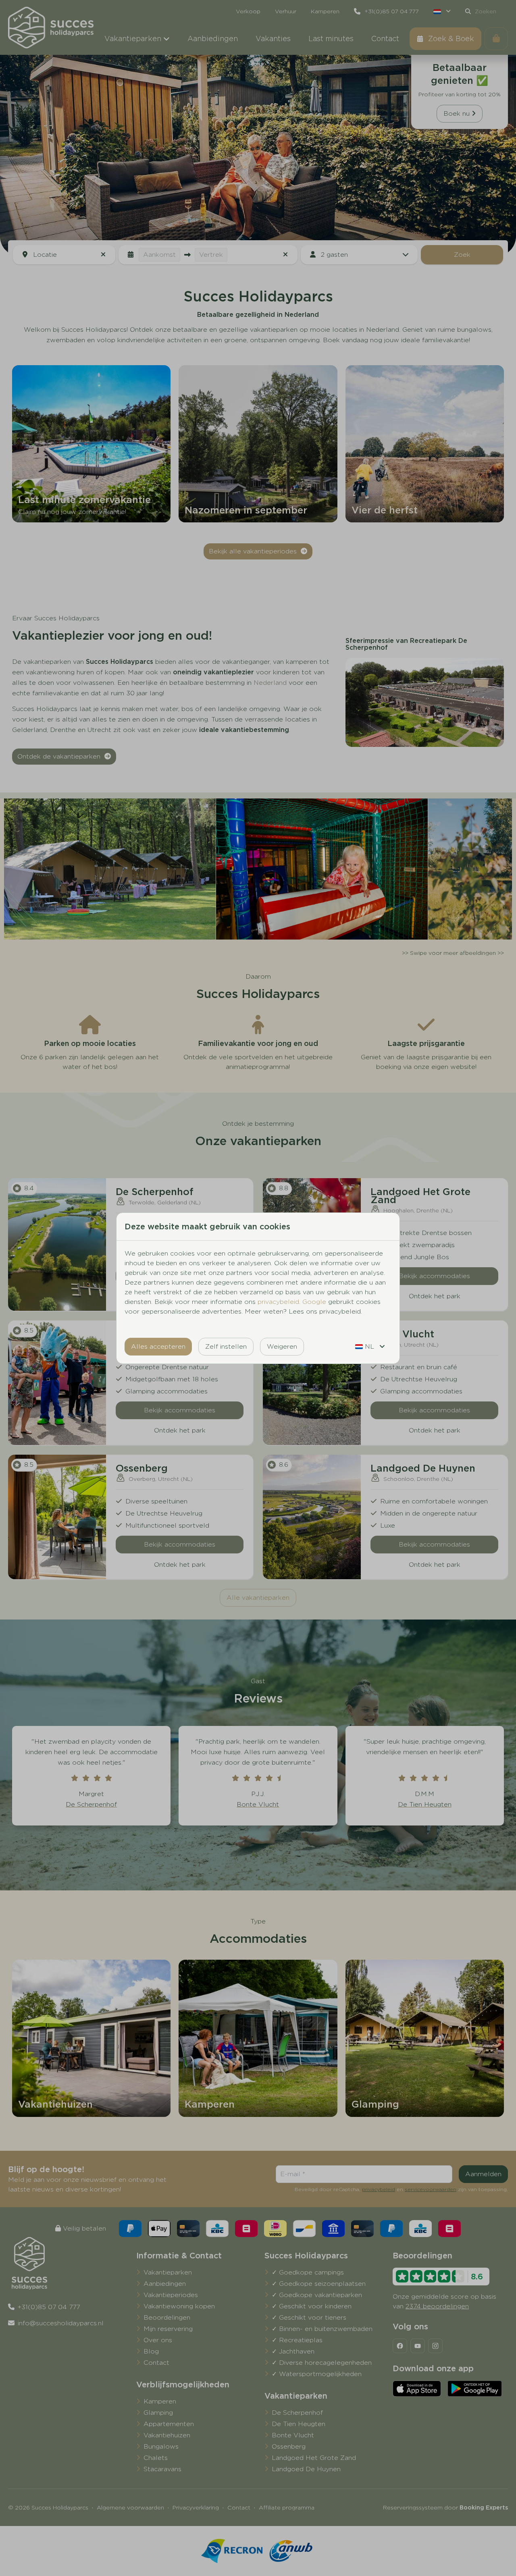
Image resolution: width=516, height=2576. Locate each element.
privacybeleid (278, 1302)
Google (314, 1302)
